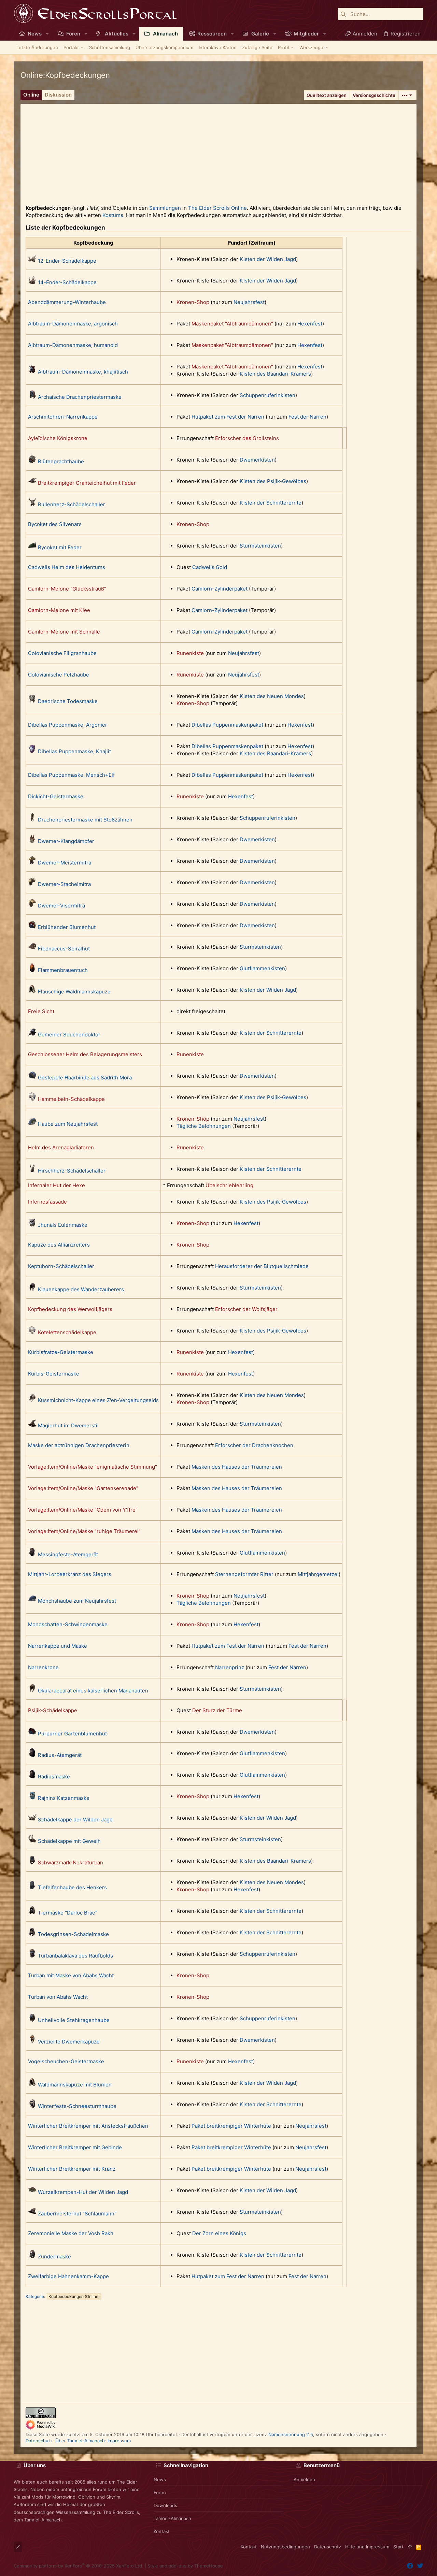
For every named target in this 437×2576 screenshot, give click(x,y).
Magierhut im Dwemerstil (68, 1425)
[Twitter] (420, 2566)
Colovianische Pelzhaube (59, 675)
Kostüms (113, 215)
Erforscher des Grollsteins (247, 438)
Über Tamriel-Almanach (80, 2441)
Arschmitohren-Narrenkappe (63, 417)
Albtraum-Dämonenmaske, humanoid (73, 345)
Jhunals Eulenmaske (63, 1225)
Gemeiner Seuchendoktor (69, 1035)
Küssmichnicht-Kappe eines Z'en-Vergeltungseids (98, 1400)
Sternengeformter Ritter (244, 1574)
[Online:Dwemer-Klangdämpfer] (32, 841)
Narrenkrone (43, 1667)
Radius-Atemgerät (60, 1755)
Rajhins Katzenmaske (64, 1798)
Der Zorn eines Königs (219, 2233)
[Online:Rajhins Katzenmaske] (32, 1798)
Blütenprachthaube (61, 461)
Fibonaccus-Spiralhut (64, 949)
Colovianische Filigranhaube (62, 653)
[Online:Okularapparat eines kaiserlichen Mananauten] (32, 1691)
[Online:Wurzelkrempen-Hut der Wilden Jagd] (32, 2192)
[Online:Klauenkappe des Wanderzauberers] (32, 1289)
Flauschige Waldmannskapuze (74, 992)
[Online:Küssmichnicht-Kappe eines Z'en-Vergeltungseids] (32, 1400)
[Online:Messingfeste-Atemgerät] (32, 1554)
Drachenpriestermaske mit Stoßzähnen (85, 820)
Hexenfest (310, 324)
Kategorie (35, 2296)
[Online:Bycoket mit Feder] (32, 547)
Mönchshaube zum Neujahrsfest (77, 1601)
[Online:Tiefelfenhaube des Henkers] (32, 1887)
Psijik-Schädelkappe (53, 1710)
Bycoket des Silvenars (55, 524)
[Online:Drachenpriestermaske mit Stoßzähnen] (32, 820)
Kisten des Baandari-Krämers (275, 374)
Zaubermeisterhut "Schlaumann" (77, 2214)
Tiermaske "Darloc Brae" (68, 1913)
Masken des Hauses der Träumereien (237, 1467)
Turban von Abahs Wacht (58, 1997)
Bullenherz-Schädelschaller (72, 504)
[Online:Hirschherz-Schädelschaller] (32, 1171)
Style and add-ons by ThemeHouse (185, 2566)
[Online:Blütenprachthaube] (32, 461)
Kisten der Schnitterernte (271, 503)
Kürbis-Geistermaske (54, 1374)
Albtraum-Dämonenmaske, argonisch (73, 324)
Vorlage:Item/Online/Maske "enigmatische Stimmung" (93, 1467)
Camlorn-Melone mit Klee (59, 610)
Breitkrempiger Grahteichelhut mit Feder (87, 483)
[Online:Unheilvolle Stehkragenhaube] (32, 2020)
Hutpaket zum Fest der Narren (228, 417)
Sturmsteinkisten (260, 546)
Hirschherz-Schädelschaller (72, 1171)
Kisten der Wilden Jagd (268, 259)
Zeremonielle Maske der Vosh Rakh (71, 2233)
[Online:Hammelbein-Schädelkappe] (32, 1099)
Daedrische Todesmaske (68, 701)
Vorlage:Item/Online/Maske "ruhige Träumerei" (84, 1531)
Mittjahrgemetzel (318, 1574)
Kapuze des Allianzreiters (59, 1245)
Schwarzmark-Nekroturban (71, 1862)
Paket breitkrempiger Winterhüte (231, 2126)
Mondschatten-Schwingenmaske (68, 1624)
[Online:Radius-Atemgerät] (32, 1755)
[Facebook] (410, 2566)
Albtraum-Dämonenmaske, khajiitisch (83, 372)
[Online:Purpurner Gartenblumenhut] (32, 1734)
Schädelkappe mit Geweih (69, 1841)
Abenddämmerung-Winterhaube (67, 302)
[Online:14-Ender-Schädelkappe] (32, 282)
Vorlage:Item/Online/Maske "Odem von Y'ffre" (83, 1510)
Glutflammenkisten (262, 968)
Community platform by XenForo (79, 2566)
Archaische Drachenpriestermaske (80, 397)
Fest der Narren (307, 417)
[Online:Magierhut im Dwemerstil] (32, 1425)
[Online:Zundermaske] (32, 2257)
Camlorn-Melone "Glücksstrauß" (67, 589)
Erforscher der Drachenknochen (254, 1445)
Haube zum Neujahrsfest (68, 1124)
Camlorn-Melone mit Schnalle (64, 632)
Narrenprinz (230, 1667)
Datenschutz (39, 2441)
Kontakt (162, 2531)
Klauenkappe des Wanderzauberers (81, 1289)
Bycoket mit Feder (60, 547)
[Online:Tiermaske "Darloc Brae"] (32, 1913)
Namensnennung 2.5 (291, 2434)
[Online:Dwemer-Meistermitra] (32, 863)
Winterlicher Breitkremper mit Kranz (72, 2169)
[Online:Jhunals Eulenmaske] (32, 1225)
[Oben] (410, 2547)
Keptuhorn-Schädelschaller (61, 1266)
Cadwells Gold (210, 567)
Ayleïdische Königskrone (58, 438)
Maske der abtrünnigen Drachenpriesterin (79, 1445)
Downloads (165, 2505)
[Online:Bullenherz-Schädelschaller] (32, 504)
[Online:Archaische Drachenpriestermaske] (32, 397)
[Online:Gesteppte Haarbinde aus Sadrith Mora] (32, 1078)
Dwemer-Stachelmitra (64, 884)
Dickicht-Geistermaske (56, 796)
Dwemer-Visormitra (61, 906)
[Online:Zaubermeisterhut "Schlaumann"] (32, 2214)
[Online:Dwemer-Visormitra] (32, 906)
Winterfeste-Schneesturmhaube (77, 2106)
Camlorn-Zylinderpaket (220, 589)
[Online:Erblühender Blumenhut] (32, 927)
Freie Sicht (41, 1011)
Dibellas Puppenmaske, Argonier (68, 725)
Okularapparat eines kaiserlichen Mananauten (93, 1691)
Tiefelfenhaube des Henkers (72, 1887)
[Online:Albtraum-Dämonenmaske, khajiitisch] (32, 372)
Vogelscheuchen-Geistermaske (66, 2061)
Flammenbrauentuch (63, 970)
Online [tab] (31, 95)
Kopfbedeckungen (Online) (74, 2296)
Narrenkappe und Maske (58, 1646)
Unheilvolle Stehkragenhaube (74, 2020)
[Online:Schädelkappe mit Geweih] (32, 1841)
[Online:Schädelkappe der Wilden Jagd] (32, 1820)
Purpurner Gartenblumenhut (72, 1734)
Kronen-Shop (193, 302)
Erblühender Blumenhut (67, 927)
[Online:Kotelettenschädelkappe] (32, 1332)
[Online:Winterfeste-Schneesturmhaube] (32, 2106)
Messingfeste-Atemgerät (68, 1554)
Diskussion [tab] (58, 95)
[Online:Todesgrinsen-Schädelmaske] (32, 1934)
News (160, 2479)
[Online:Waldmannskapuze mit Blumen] (32, 2085)
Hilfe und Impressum (367, 2547)
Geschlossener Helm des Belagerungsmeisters (85, 1054)
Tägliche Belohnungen (204, 1126)
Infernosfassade (47, 1202)
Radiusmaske (54, 1777)
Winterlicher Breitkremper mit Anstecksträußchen (88, 2126)
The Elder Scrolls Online (217, 208)
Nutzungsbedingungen (285, 2547)
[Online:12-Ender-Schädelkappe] (32, 261)
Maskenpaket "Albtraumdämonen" (232, 324)
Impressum (119, 2441)
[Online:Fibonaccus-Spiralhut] (32, 949)
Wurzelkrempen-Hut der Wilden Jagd (83, 2192)
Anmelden (304, 2479)
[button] (47, 34)
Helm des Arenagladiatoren (61, 1147)
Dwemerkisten (257, 460)
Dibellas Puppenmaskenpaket (227, 725)
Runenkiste (190, 653)
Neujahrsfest (249, 302)
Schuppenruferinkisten (267, 395)
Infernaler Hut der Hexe (57, 1185)
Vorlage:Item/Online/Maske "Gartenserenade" (83, 1488)
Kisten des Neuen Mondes (272, 696)
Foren (160, 2492)
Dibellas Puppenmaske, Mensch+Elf (71, 775)
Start (398, 2547)
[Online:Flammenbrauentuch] (32, 970)
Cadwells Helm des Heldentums (67, 567)
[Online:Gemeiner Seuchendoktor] (32, 1035)
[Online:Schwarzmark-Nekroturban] (32, 1862)
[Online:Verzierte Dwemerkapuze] (32, 2042)
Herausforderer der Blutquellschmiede (262, 1266)
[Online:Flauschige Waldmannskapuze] (32, 992)
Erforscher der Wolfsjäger (246, 1309)
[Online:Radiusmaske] (32, 1777)
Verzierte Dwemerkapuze (69, 2042)
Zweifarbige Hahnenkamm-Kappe (68, 2276)
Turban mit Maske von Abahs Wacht (71, 1975)
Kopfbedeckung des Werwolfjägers (70, 1309)
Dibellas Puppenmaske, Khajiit (74, 751)
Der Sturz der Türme (217, 1710)
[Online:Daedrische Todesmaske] (32, 701)
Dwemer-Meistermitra (65, 863)
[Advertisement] (218, 151)
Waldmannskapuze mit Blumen (75, 2085)
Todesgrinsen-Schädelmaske (73, 1934)
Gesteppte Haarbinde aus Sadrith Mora (85, 1078)
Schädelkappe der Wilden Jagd (75, 1820)
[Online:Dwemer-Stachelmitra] (32, 884)
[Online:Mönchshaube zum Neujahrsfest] (32, 1601)
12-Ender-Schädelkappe (67, 261)
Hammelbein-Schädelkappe (71, 1099)
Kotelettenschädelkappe (67, 1332)
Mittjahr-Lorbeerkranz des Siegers (70, 1574)
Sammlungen (165, 208)
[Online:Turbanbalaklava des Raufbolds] (32, 1956)
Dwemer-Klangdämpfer (66, 841)
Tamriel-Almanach (172, 2518)
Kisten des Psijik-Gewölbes (273, 481)
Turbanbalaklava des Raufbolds (75, 1956)
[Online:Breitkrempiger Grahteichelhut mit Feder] (32, 483)
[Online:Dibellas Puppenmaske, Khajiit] (32, 751)
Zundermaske (54, 2257)
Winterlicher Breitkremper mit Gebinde (75, 2147)
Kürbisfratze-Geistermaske (61, 1352)
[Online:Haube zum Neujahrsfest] (32, 1124)
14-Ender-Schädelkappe (67, 282)
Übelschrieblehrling (229, 1185)
